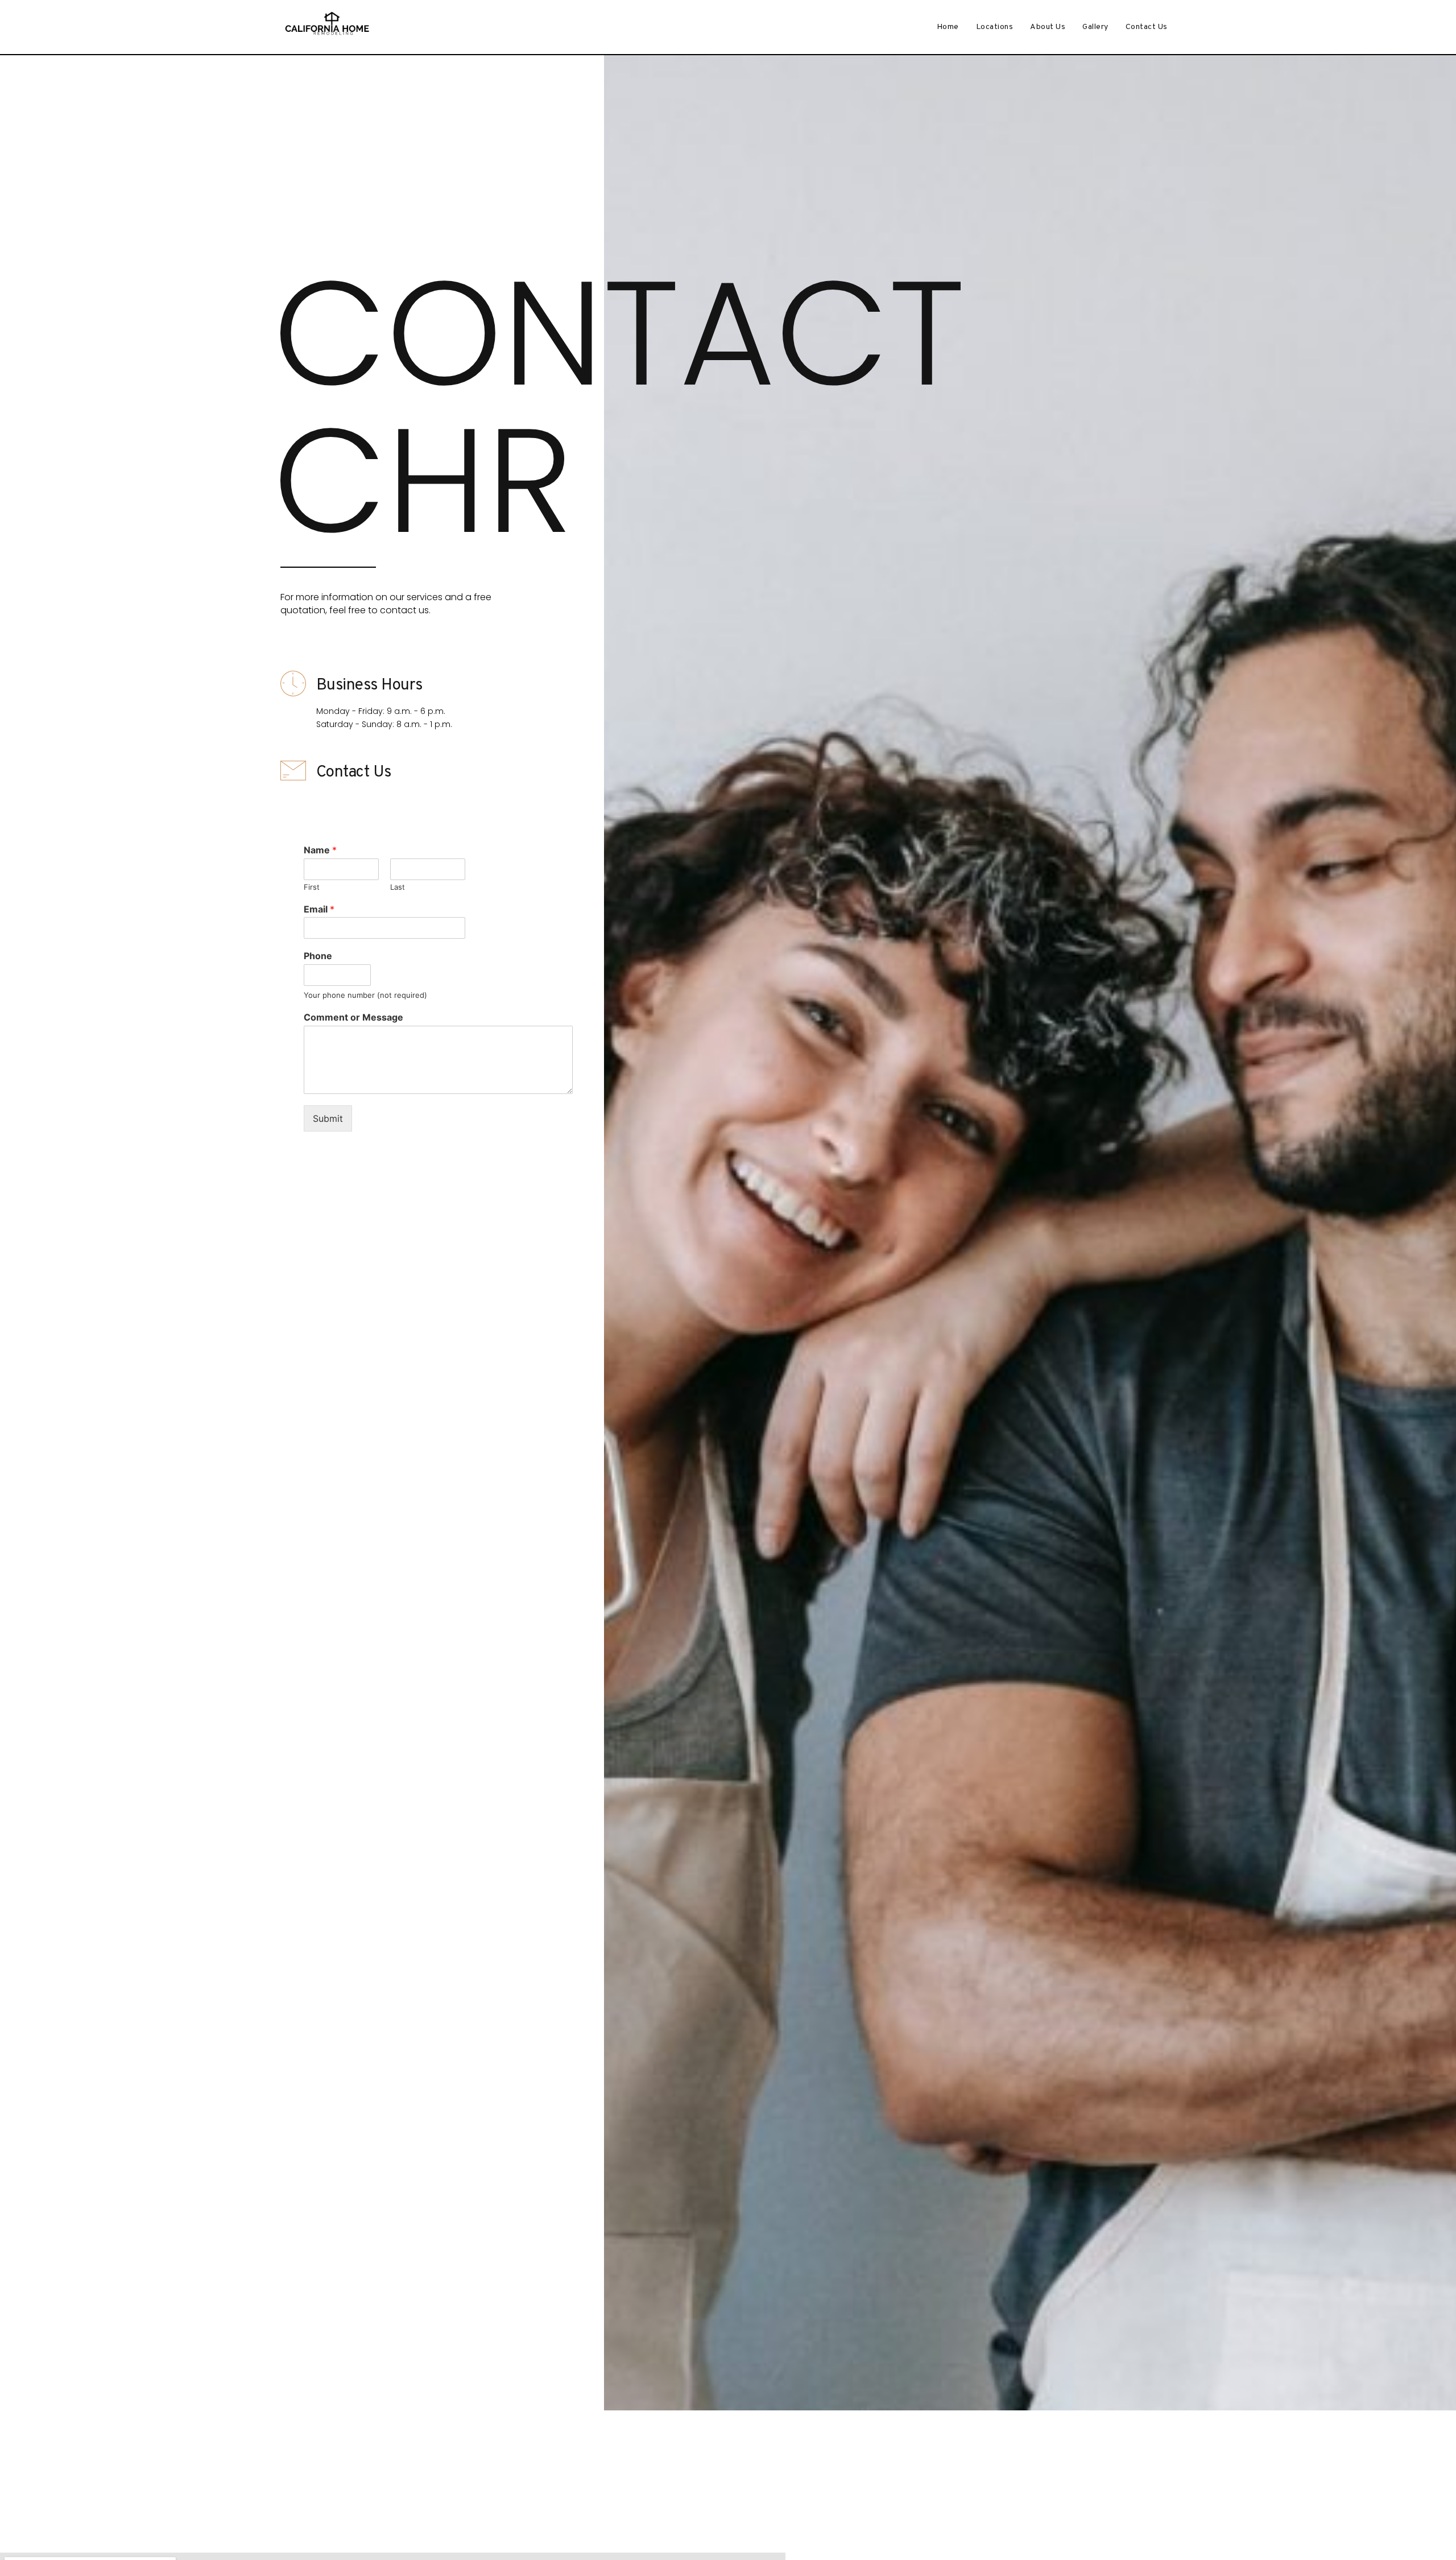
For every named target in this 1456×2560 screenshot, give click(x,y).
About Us (1048, 27)
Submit (328, 1118)
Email (319, 909)
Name (320, 850)
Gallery (1095, 27)
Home (948, 27)
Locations (995, 27)
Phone (318, 956)
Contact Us (1147, 27)
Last (398, 887)
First (312, 887)
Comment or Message (353, 1017)
